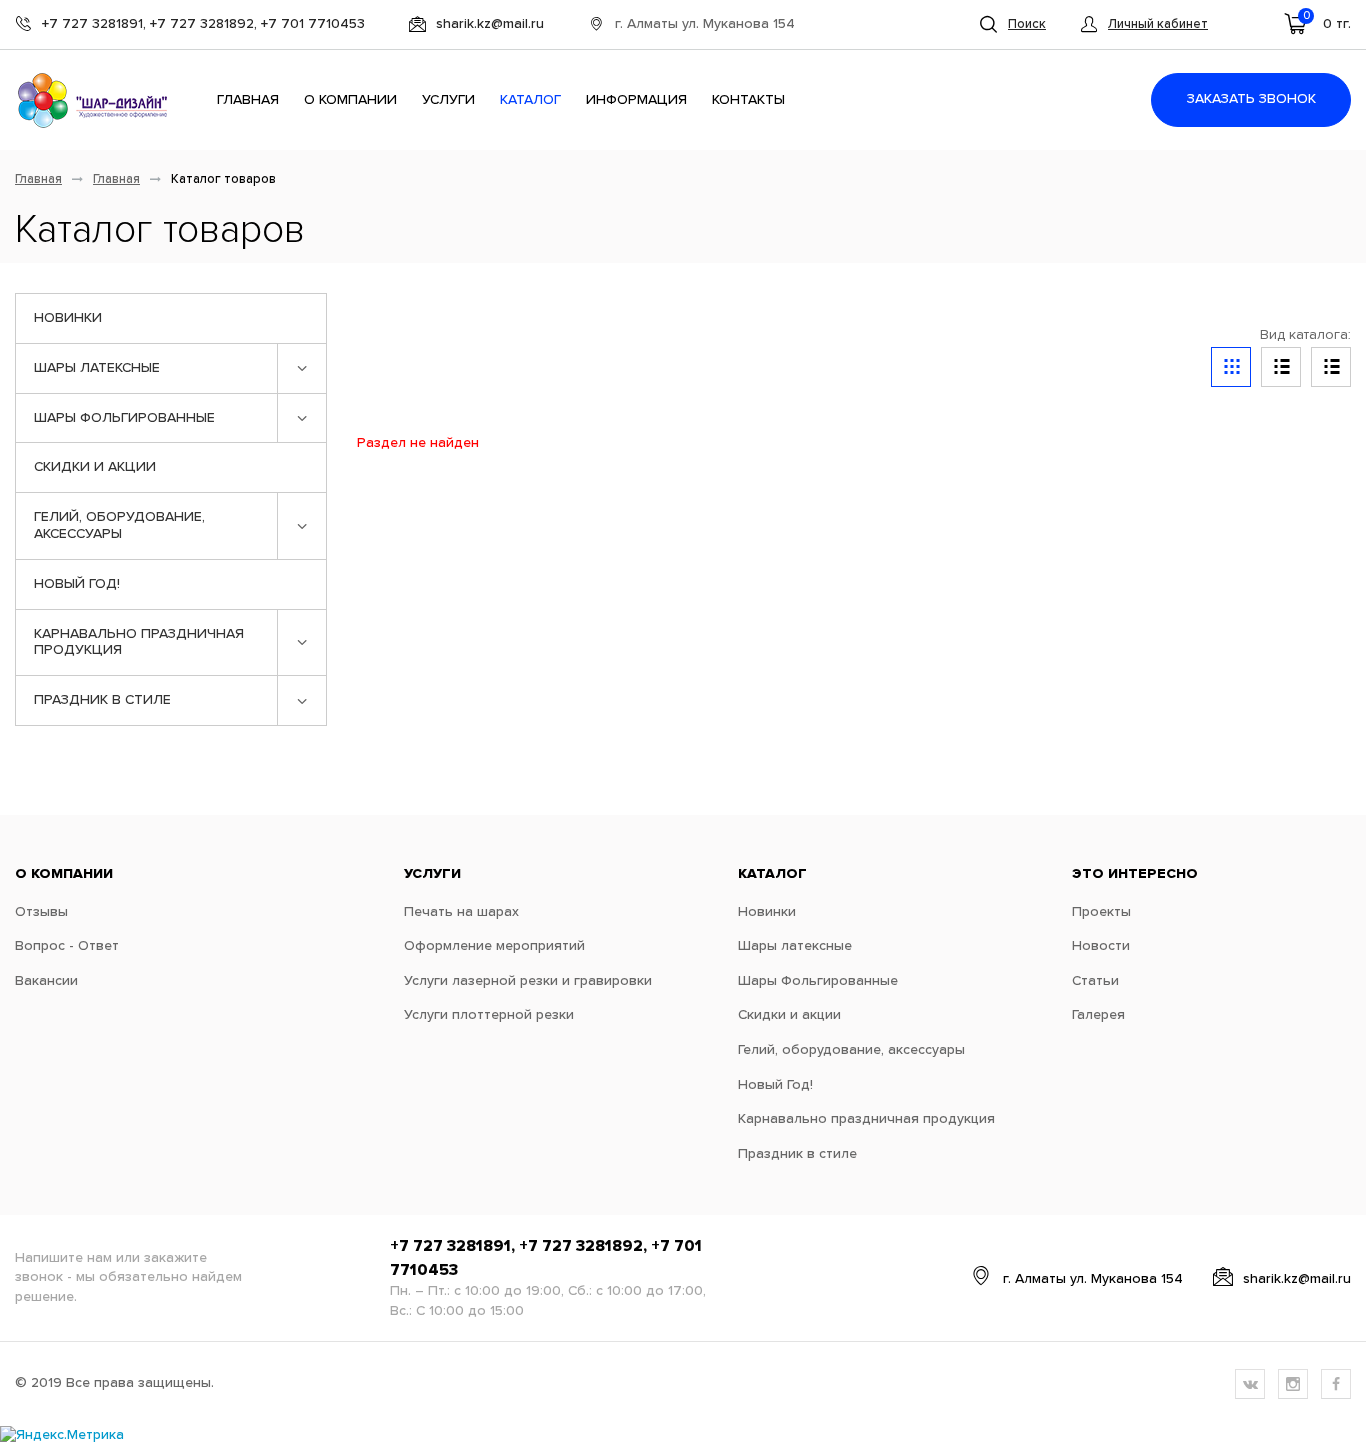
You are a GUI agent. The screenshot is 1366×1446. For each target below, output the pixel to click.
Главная (248, 100)
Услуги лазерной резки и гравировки (528, 981)
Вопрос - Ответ (67, 946)
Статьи (1095, 981)
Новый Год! (77, 584)
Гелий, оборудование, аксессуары (119, 525)
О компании (350, 100)
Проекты (1101, 912)
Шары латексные (97, 368)
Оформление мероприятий (494, 946)
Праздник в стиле (102, 700)
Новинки (68, 318)
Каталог (530, 100)
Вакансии (46, 981)
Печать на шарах (461, 912)
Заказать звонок (1251, 99)
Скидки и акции (95, 467)
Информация (636, 100)
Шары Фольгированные (124, 418)
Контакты (748, 100)
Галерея (1098, 1015)
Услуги (448, 100)
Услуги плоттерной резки (489, 1015)
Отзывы (41, 912)
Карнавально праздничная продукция (139, 642)
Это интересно (1135, 874)
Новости (1101, 946)
